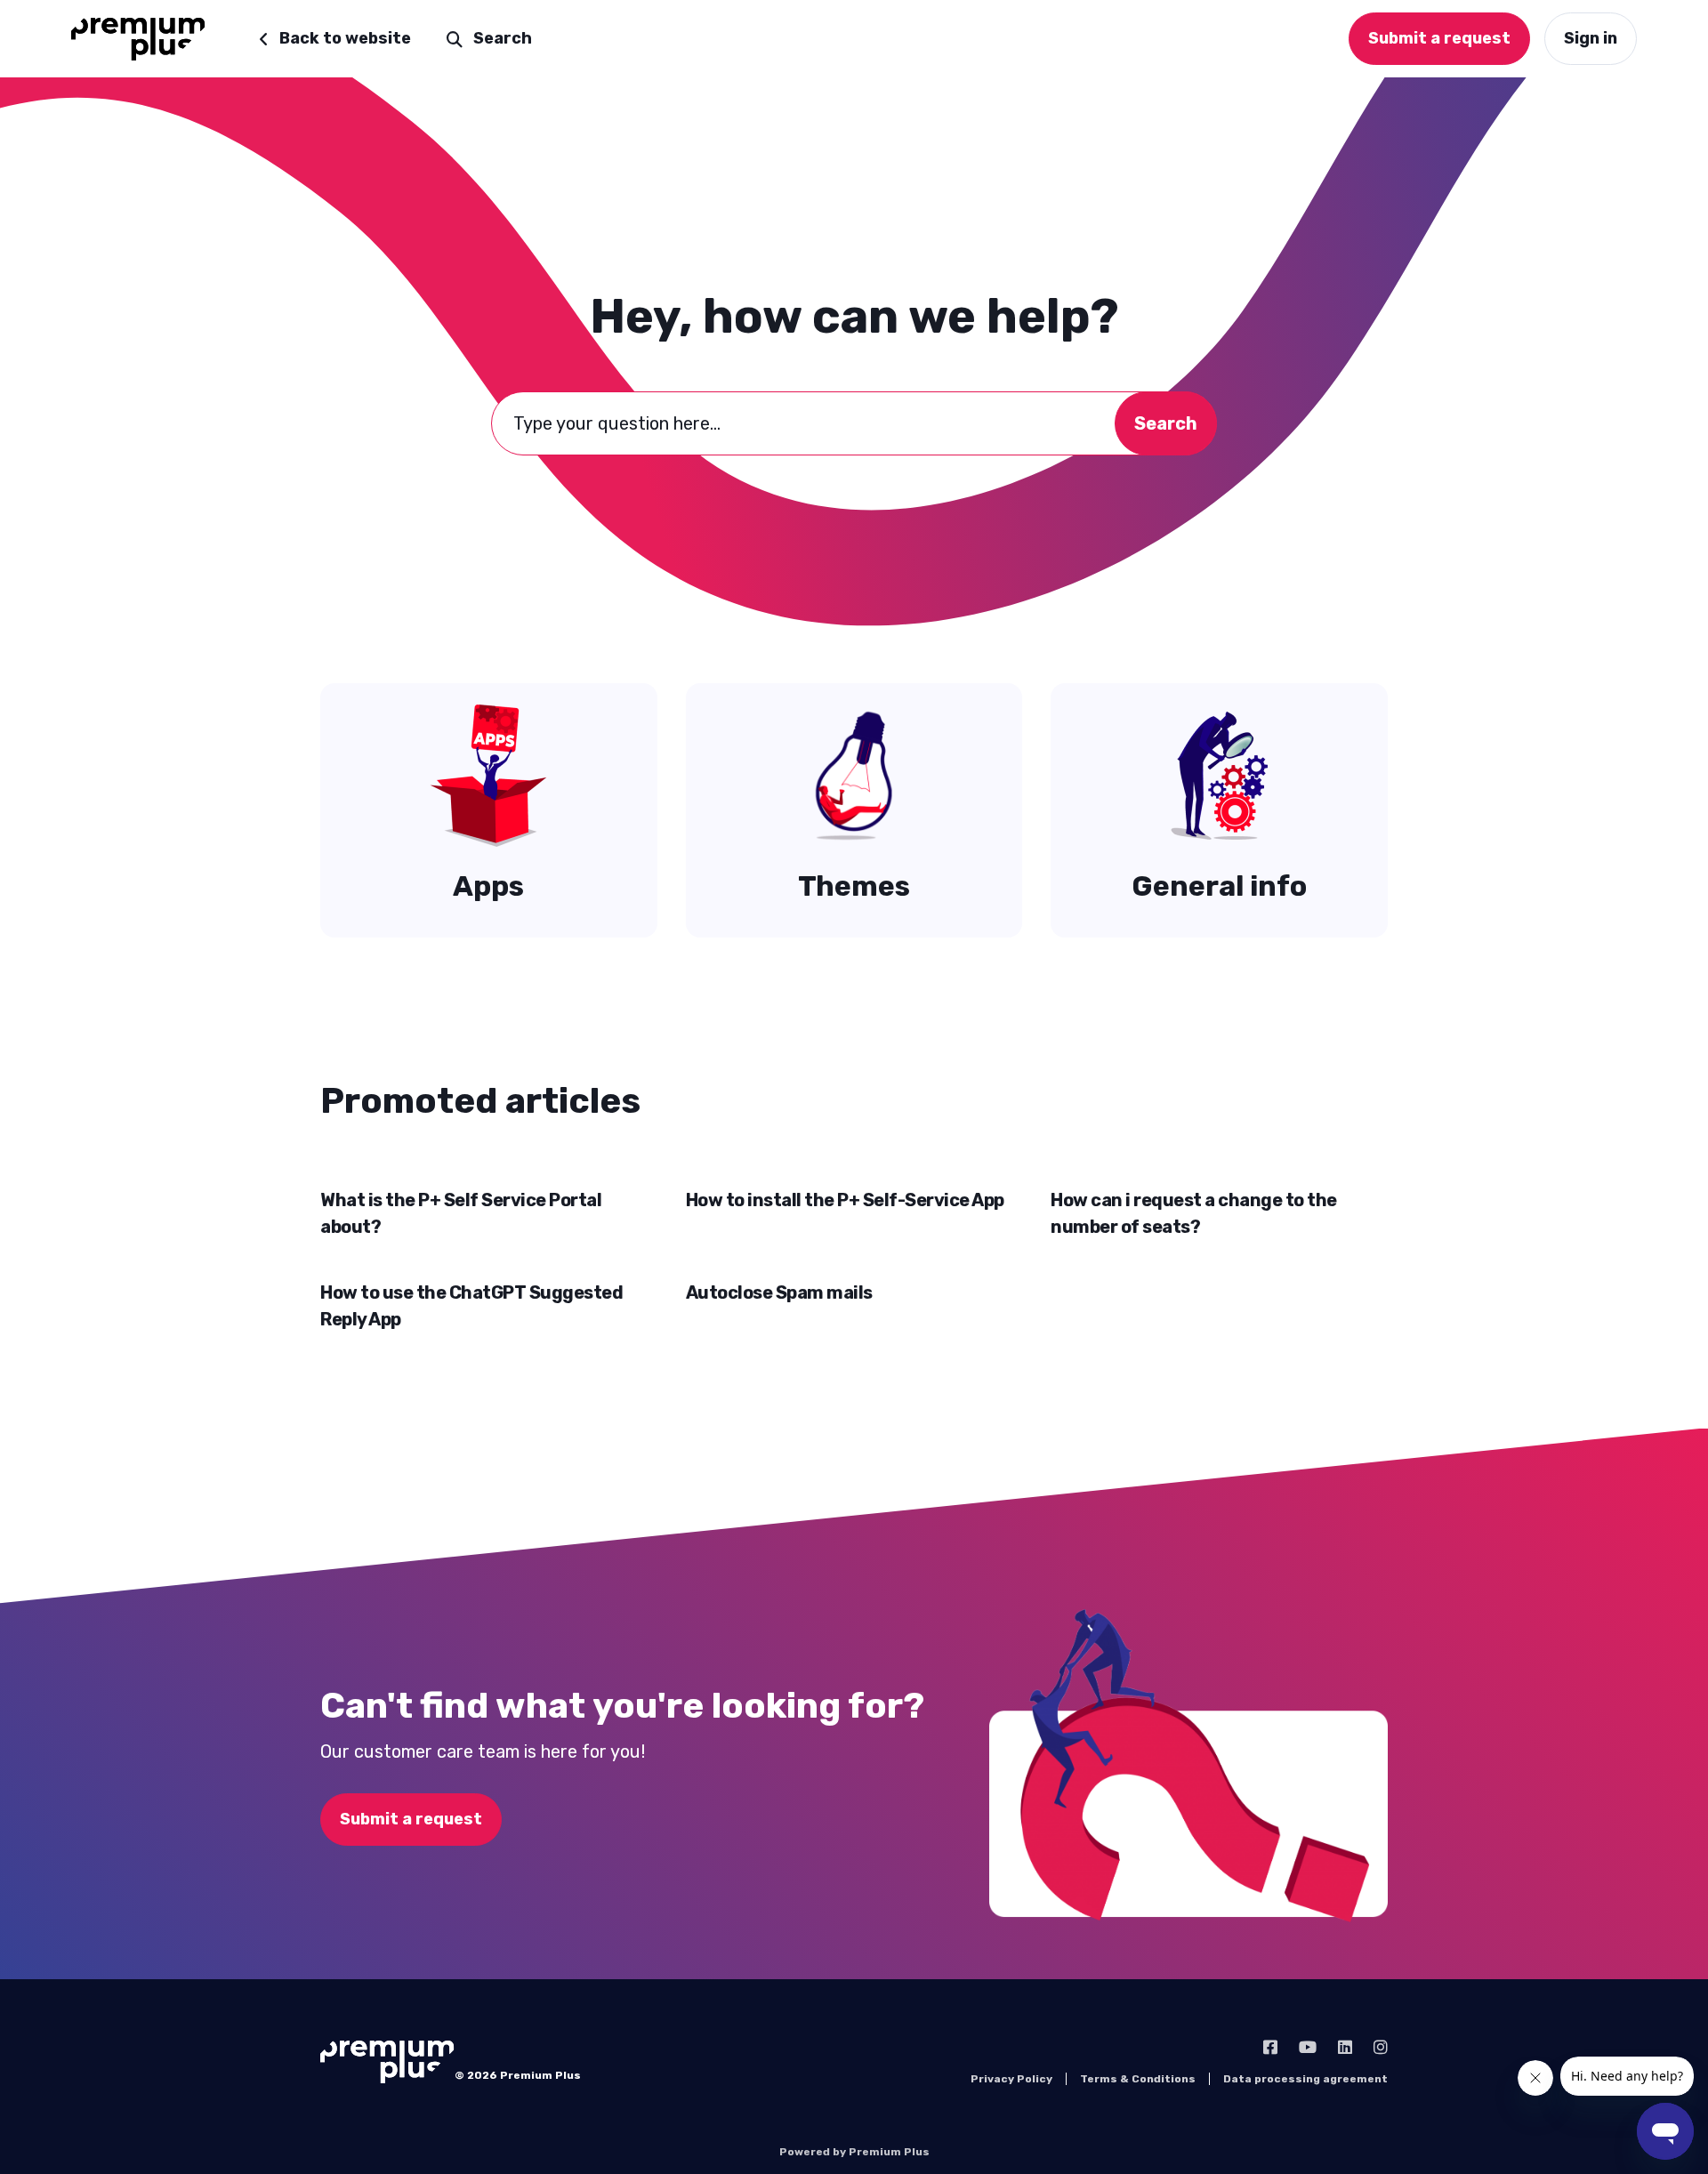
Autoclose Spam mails (779, 1292)
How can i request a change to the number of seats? (1194, 1213)
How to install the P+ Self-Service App (845, 1200)
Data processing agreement (1305, 2079)
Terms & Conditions (1138, 2079)
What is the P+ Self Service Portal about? (461, 1213)
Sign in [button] (1591, 38)
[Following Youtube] (1308, 2048)
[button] (489, 39)
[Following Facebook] (1270, 2048)
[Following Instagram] (1381, 2048)
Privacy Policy (1011, 2079)
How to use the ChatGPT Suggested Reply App (471, 1306)
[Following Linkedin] (1345, 2048)
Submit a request (411, 1819)
